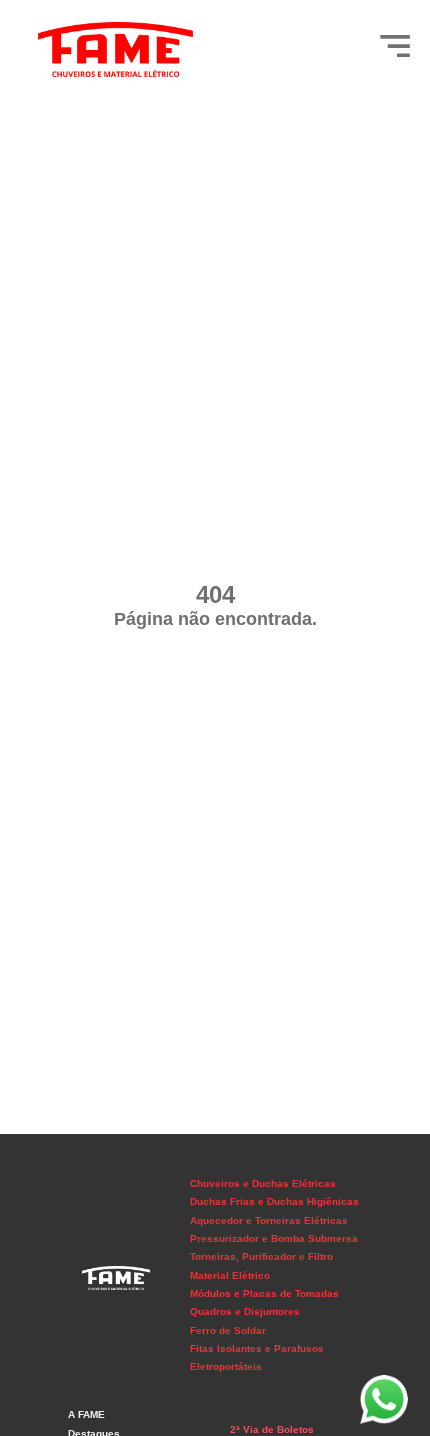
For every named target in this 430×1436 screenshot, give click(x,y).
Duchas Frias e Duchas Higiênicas (274, 1201)
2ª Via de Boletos (272, 1429)
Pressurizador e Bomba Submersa (274, 1238)
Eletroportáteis (226, 1366)
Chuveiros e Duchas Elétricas (263, 1183)
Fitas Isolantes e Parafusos (257, 1348)
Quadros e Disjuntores (245, 1311)
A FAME (86, 1414)
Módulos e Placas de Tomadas (264, 1293)
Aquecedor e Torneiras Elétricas (269, 1220)
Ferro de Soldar (228, 1330)
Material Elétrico (230, 1275)
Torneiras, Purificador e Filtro (261, 1256)
